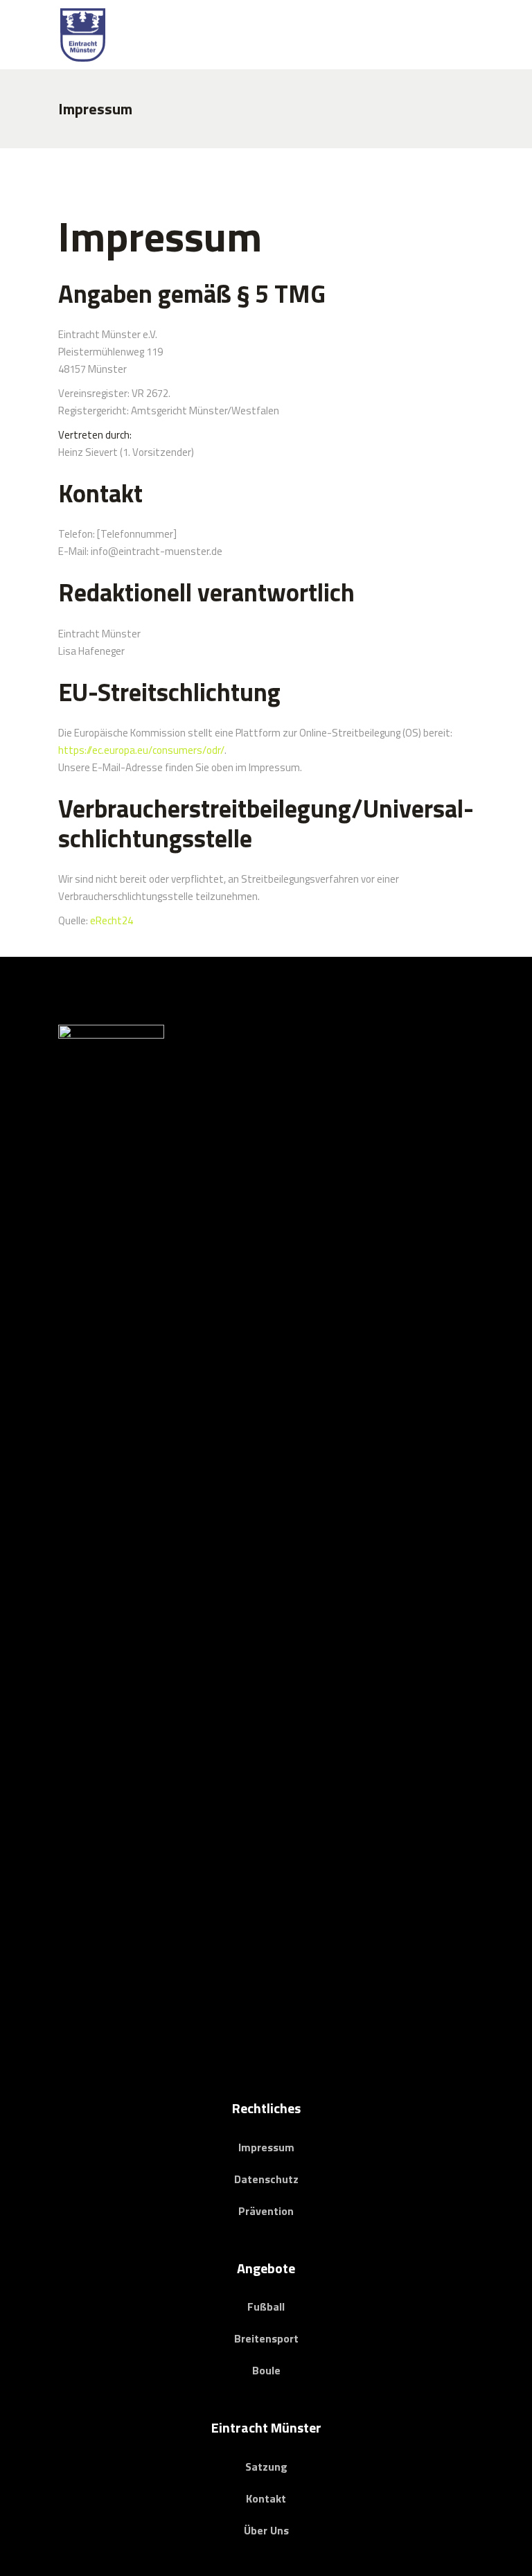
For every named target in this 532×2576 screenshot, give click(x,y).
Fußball (266, 2306)
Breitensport (266, 2338)
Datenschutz (266, 2179)
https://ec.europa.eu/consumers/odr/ (141, 750)
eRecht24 (112, 920)
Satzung (266, 2467)
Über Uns (266, 2530)
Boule (266, 2370)
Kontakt (266, 2498)
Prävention (266, 2211)
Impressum (266, 2147)
